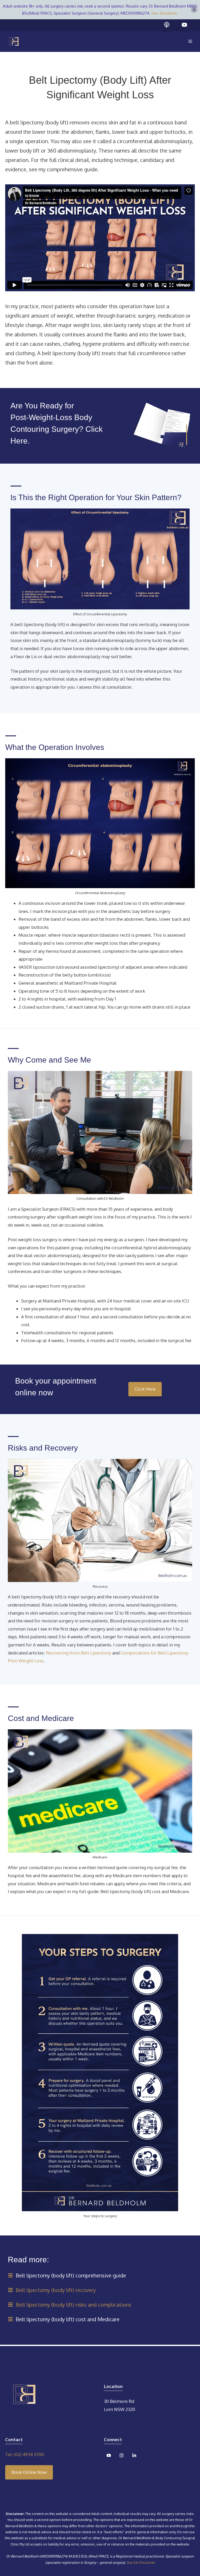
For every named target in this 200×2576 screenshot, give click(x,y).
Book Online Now (29, 2472)
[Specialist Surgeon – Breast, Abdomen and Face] (14, 41)
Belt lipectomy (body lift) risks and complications (73, 2305)
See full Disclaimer (141, 2562)
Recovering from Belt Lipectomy (79, 1653)
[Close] (194, 10)
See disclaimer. (165, 13)
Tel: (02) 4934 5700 (25, 2454)
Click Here (145, 1389)
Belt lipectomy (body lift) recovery (56, 2290)
